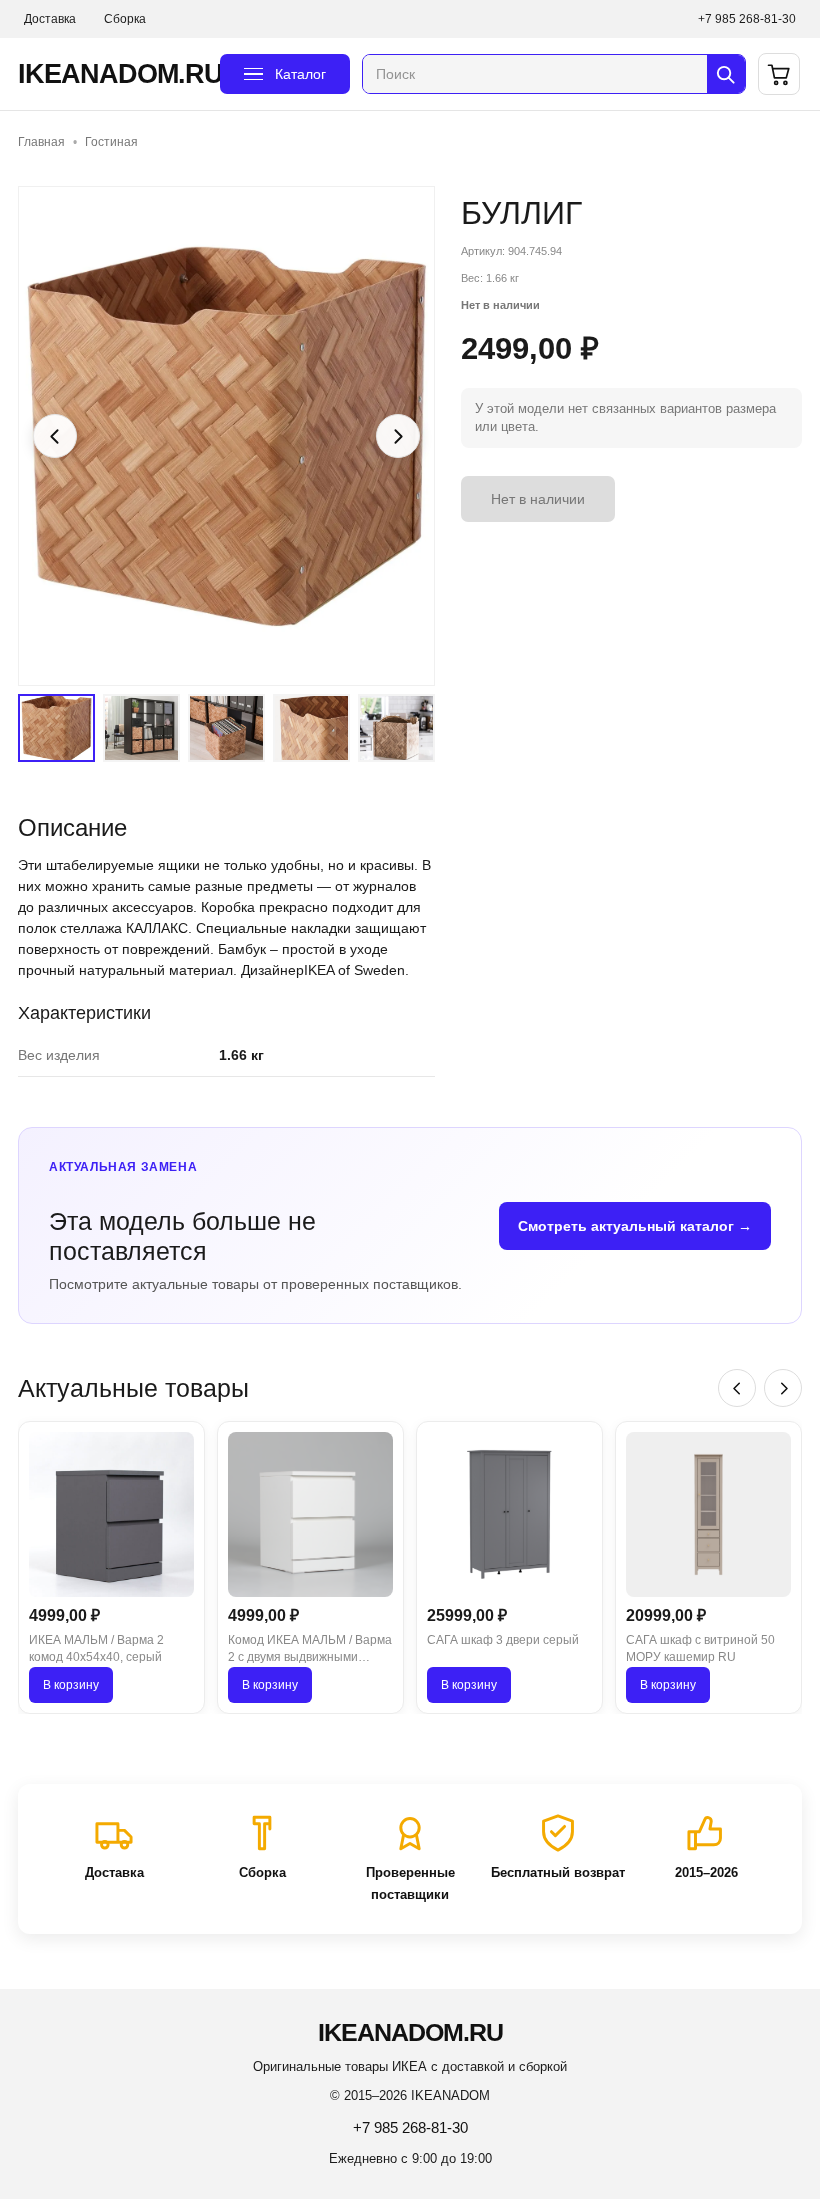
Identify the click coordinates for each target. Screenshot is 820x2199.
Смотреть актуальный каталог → (635, 1226)
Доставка (50, 19)
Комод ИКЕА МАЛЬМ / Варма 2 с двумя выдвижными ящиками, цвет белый (310, 1650)
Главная (41, 142)
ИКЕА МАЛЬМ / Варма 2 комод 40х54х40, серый (96, 1648)
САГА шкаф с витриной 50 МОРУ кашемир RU (700, 1648)
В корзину (71, 1685)
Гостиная (111, 142)
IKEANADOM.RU (113, 74)
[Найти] (726, 74)
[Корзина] (779, 74)
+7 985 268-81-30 (747, 19)
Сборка (125, 19)
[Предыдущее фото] (55, 436)
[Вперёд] (783, 1388)
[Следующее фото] (398, 436)
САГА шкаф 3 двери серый (503, 1640)
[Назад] (737, 1388)
